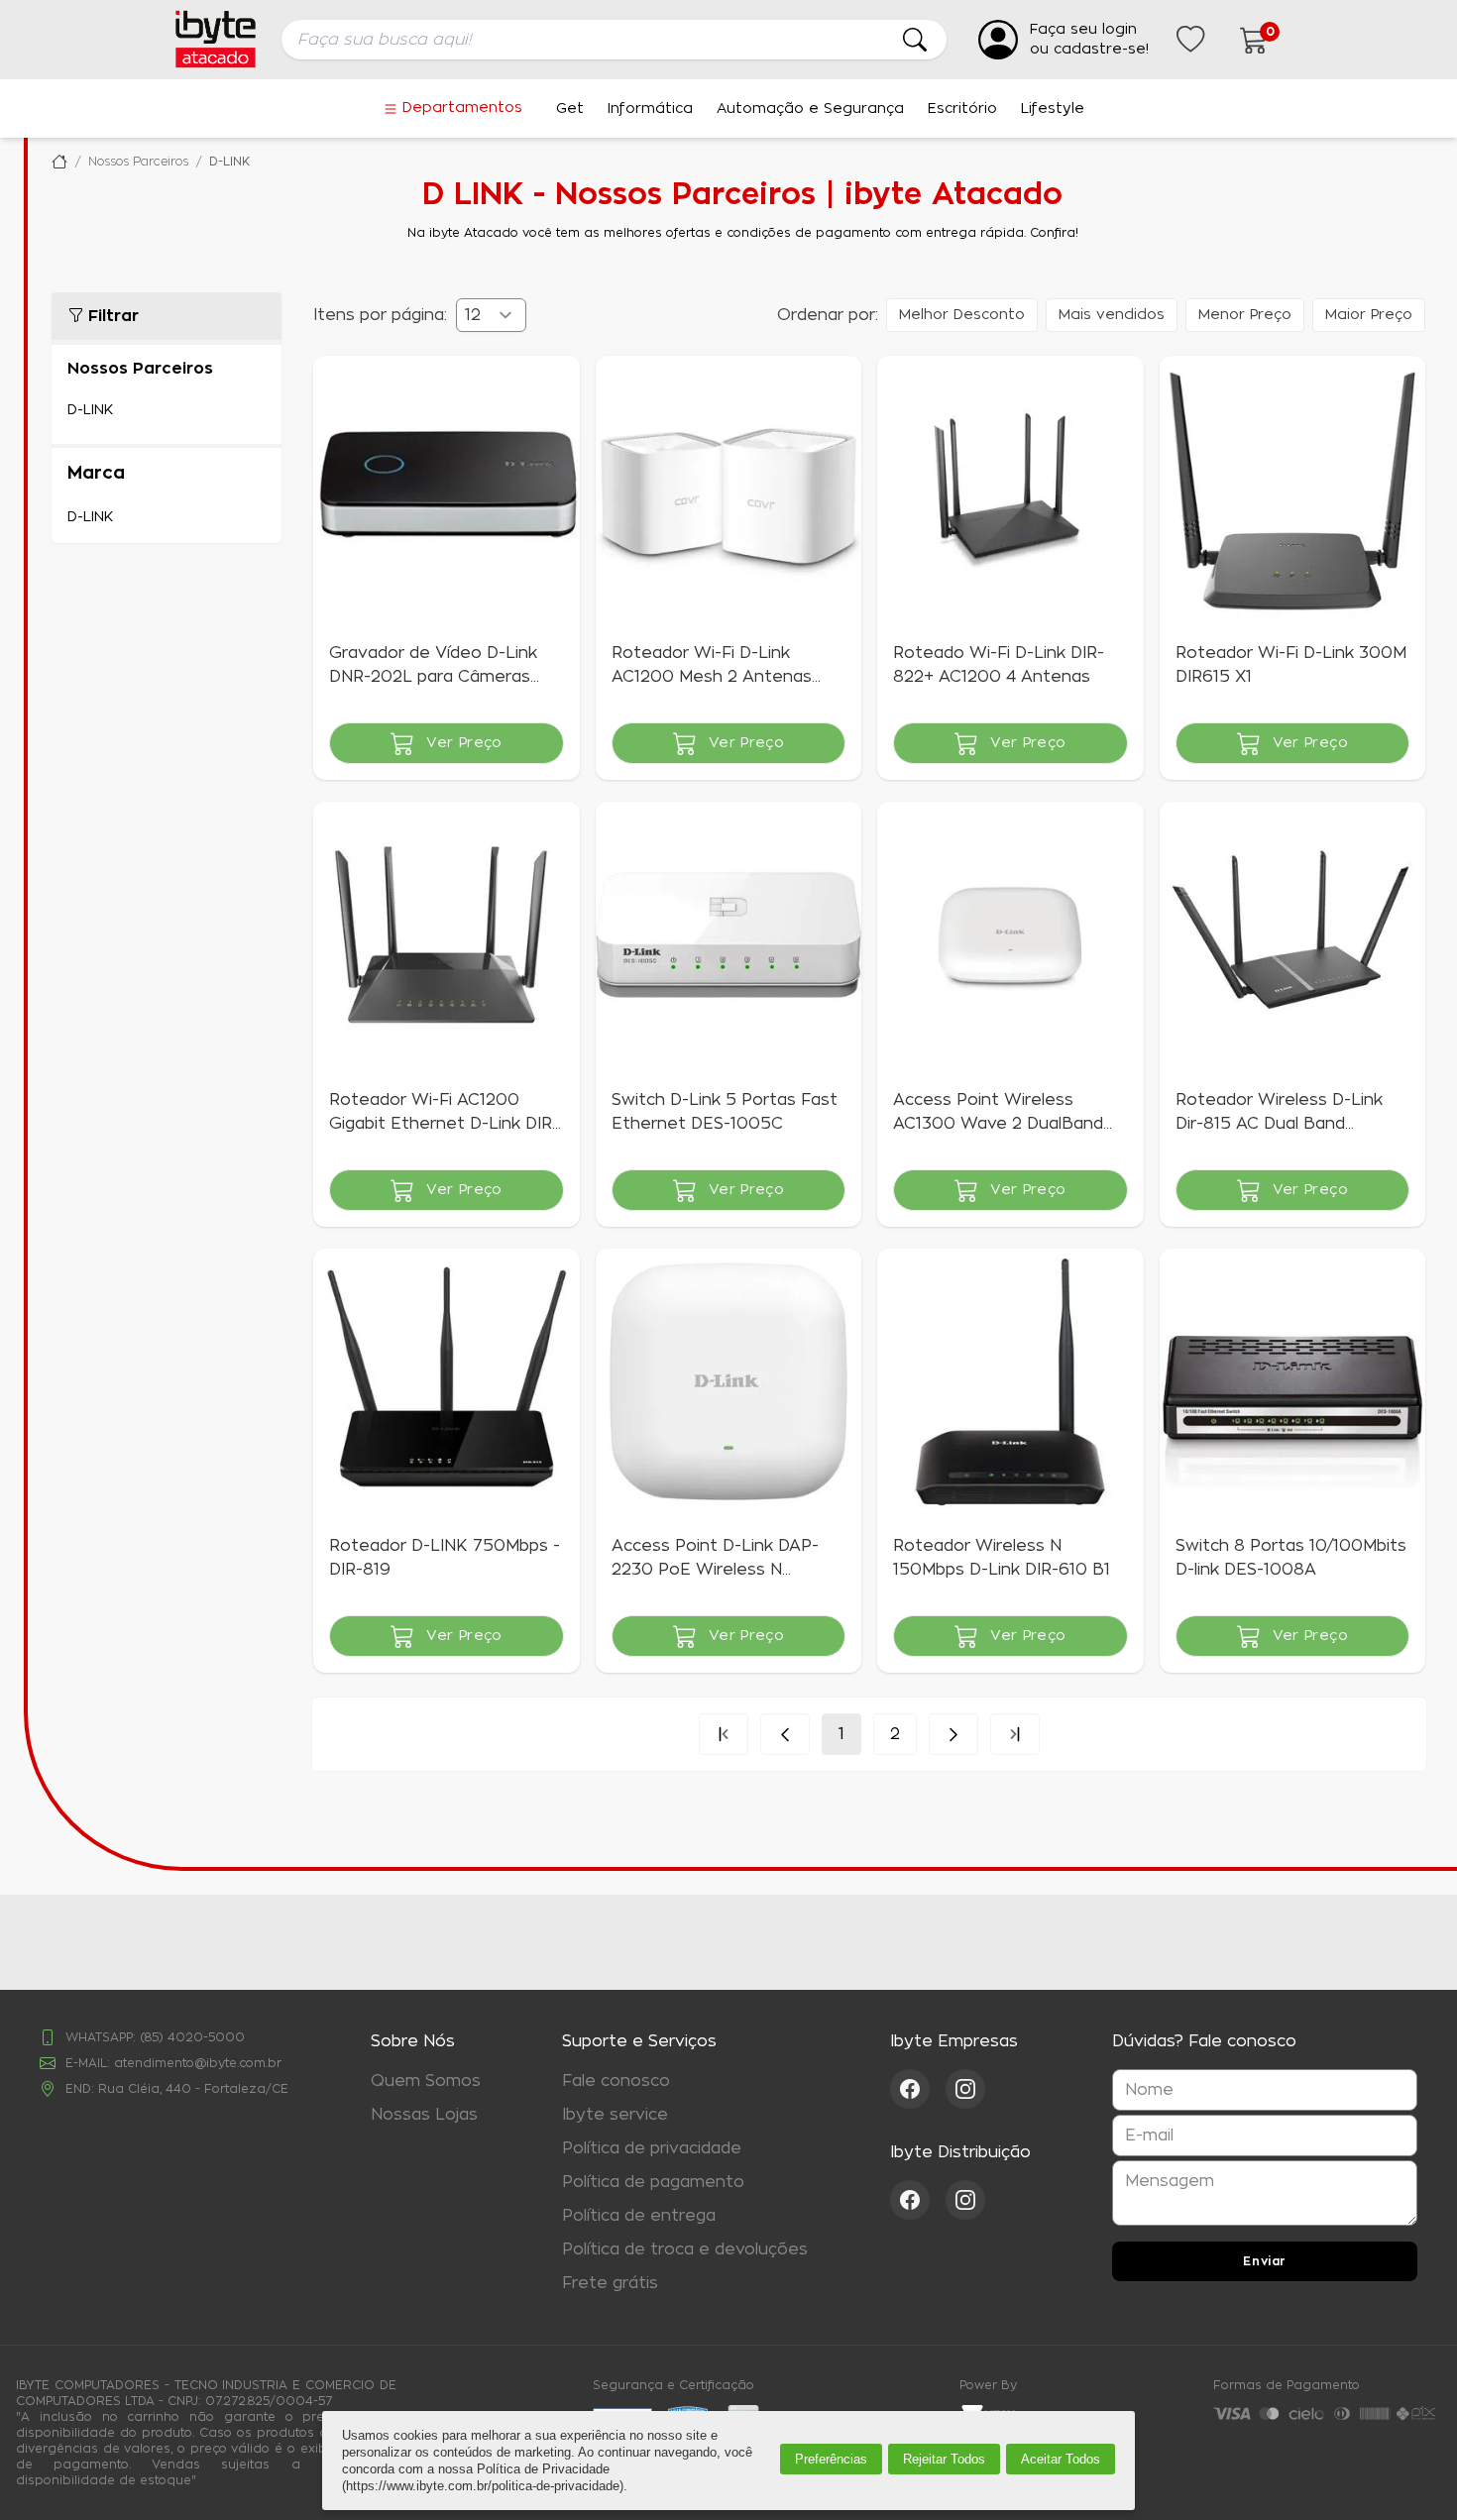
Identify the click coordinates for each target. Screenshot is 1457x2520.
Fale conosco (616, 2081)
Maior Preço (1369, 315)
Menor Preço (1245, 315)
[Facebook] (918, 2089)
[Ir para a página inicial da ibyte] (216, 39)
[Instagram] (965, 2089)
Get (570, 109)
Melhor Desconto (962, 315)
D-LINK (229, 162)
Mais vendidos (1112, 315)
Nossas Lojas (424, 2115)
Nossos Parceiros (138, 162)
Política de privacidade (652, 2148)
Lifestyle (1053, 109)
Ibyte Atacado (59, 162)
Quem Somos (426, 2081)
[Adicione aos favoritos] (341, 383)
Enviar (1265, 2261)
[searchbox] (614, 40)
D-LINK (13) (167, 410)
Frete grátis (610, 2283)
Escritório (962, 109)
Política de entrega (639, 2216)
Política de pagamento (653, 2182)
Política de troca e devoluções (685, 2249)
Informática (650, 109)
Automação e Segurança (810, 109)
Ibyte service (615, 2115)
